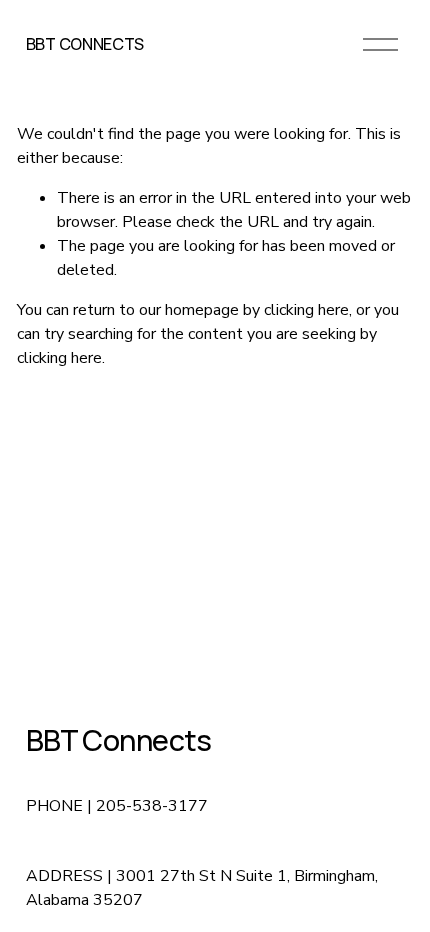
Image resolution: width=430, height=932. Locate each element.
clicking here (306, 310)
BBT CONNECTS (85, 44)
